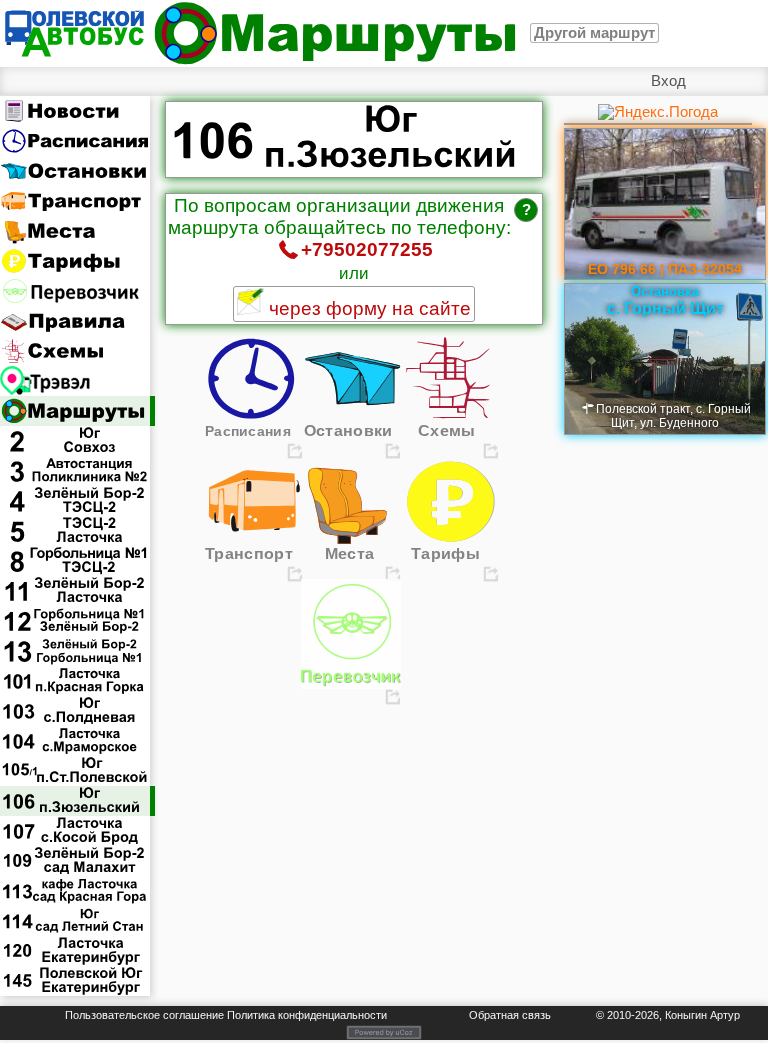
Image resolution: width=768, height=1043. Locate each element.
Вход (668, 81)
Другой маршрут (594, 33)
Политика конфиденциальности (307, 1015)
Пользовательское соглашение (144, 1015)
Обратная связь (510, 1015)
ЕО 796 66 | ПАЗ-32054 (665, 269)
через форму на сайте (367, 308)
